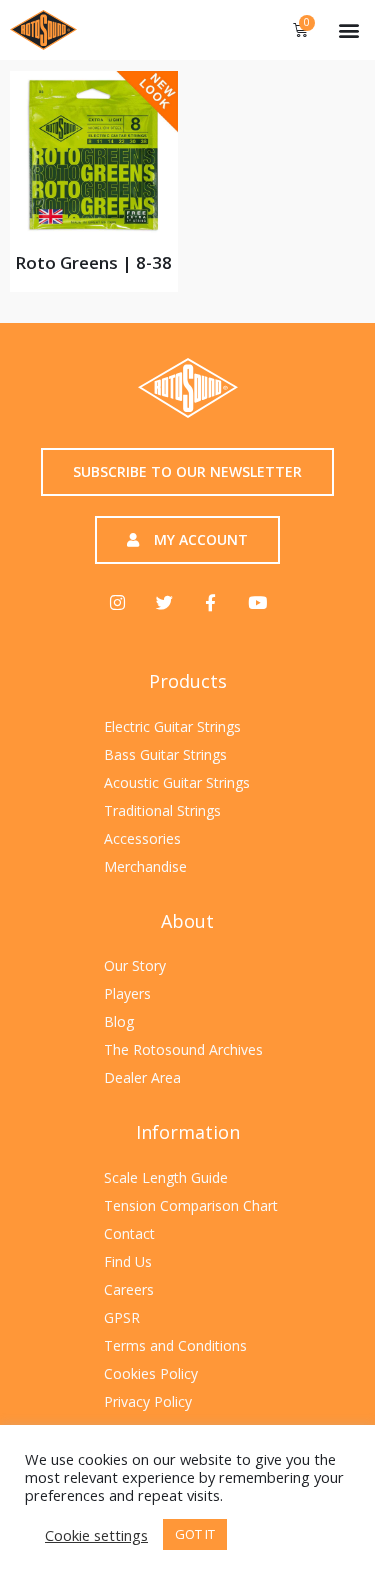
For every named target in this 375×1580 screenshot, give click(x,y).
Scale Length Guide (166, 1177)
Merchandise (145, 866)
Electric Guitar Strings (172, 726)
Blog (119, 1021)
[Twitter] (164, 602)
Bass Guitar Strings (165, 754)
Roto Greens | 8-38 (93, 262)
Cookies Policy (151, 1373)
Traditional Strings (162, 810)
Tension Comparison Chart (191, 1205)
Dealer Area (142, 1077)
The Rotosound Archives (183, 1049)
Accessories (142, 838)
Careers (129, 1289)
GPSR (122, 1317)
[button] (348, 29)
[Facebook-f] (210, 602)
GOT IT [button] (195, 1534)
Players (127, 993)
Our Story (135, 965)
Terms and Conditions (175, 1345)
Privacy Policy (148, 1401)
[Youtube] (256, 602)
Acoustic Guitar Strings (177, 782)
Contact (129, 1233)
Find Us (128, 1261)
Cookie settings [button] (96, 1535)
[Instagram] (117, 602)
